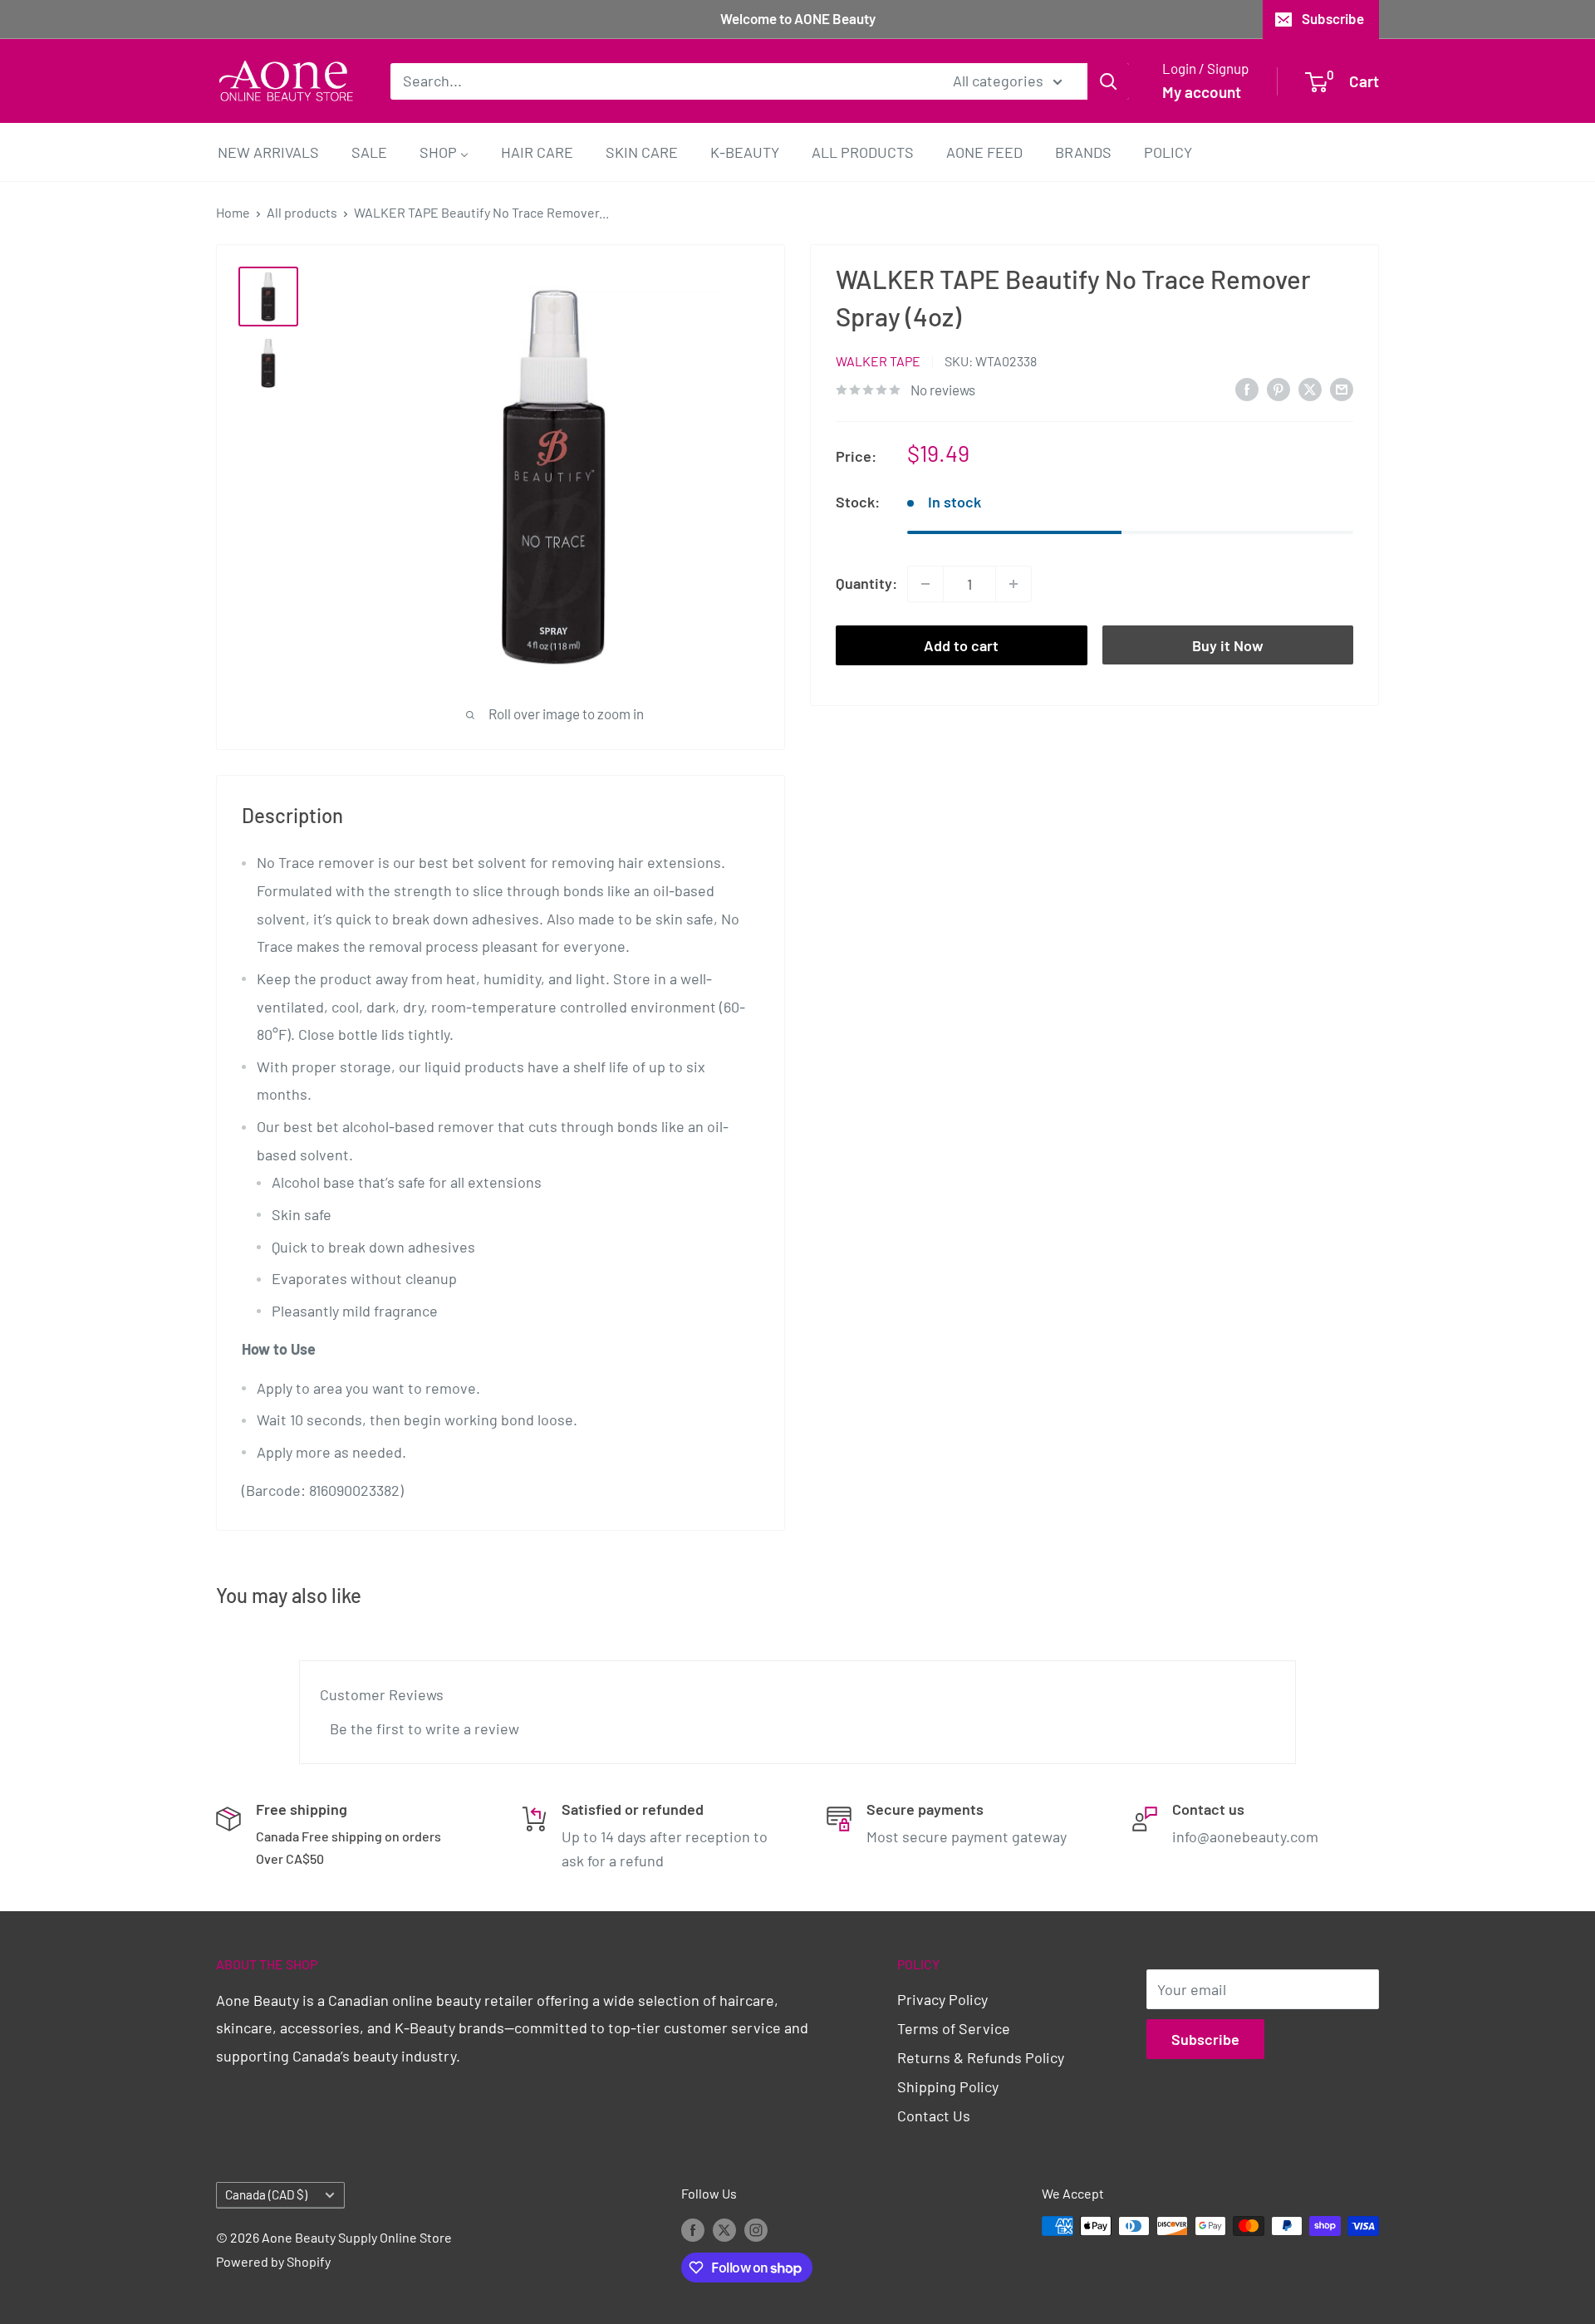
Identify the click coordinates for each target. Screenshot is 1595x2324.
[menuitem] (268, 152)
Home (233, 212)
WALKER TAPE (878, 361)
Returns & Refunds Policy (981, 2057)
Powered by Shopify (273, 2261)
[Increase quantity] (1013, 584)
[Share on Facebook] (1247, 389)
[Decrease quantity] (925, 584)
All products (302, 212)
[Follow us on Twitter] (724, 2229)
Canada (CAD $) (266, 2194)
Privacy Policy (942, 1999)
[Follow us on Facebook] (693, 2229)
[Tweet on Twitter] (1310, 389)
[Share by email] (1342, 389)
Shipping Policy (948, 2086)
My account (1202, 92)
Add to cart (961, 645)
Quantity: (866, 583)
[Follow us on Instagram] (756, 2229)
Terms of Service (954, 2028)
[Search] (1108, 81)
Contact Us (934, 2116)
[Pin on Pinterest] (1278, 389)
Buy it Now (1228, 645)
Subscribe (1333, 18)
